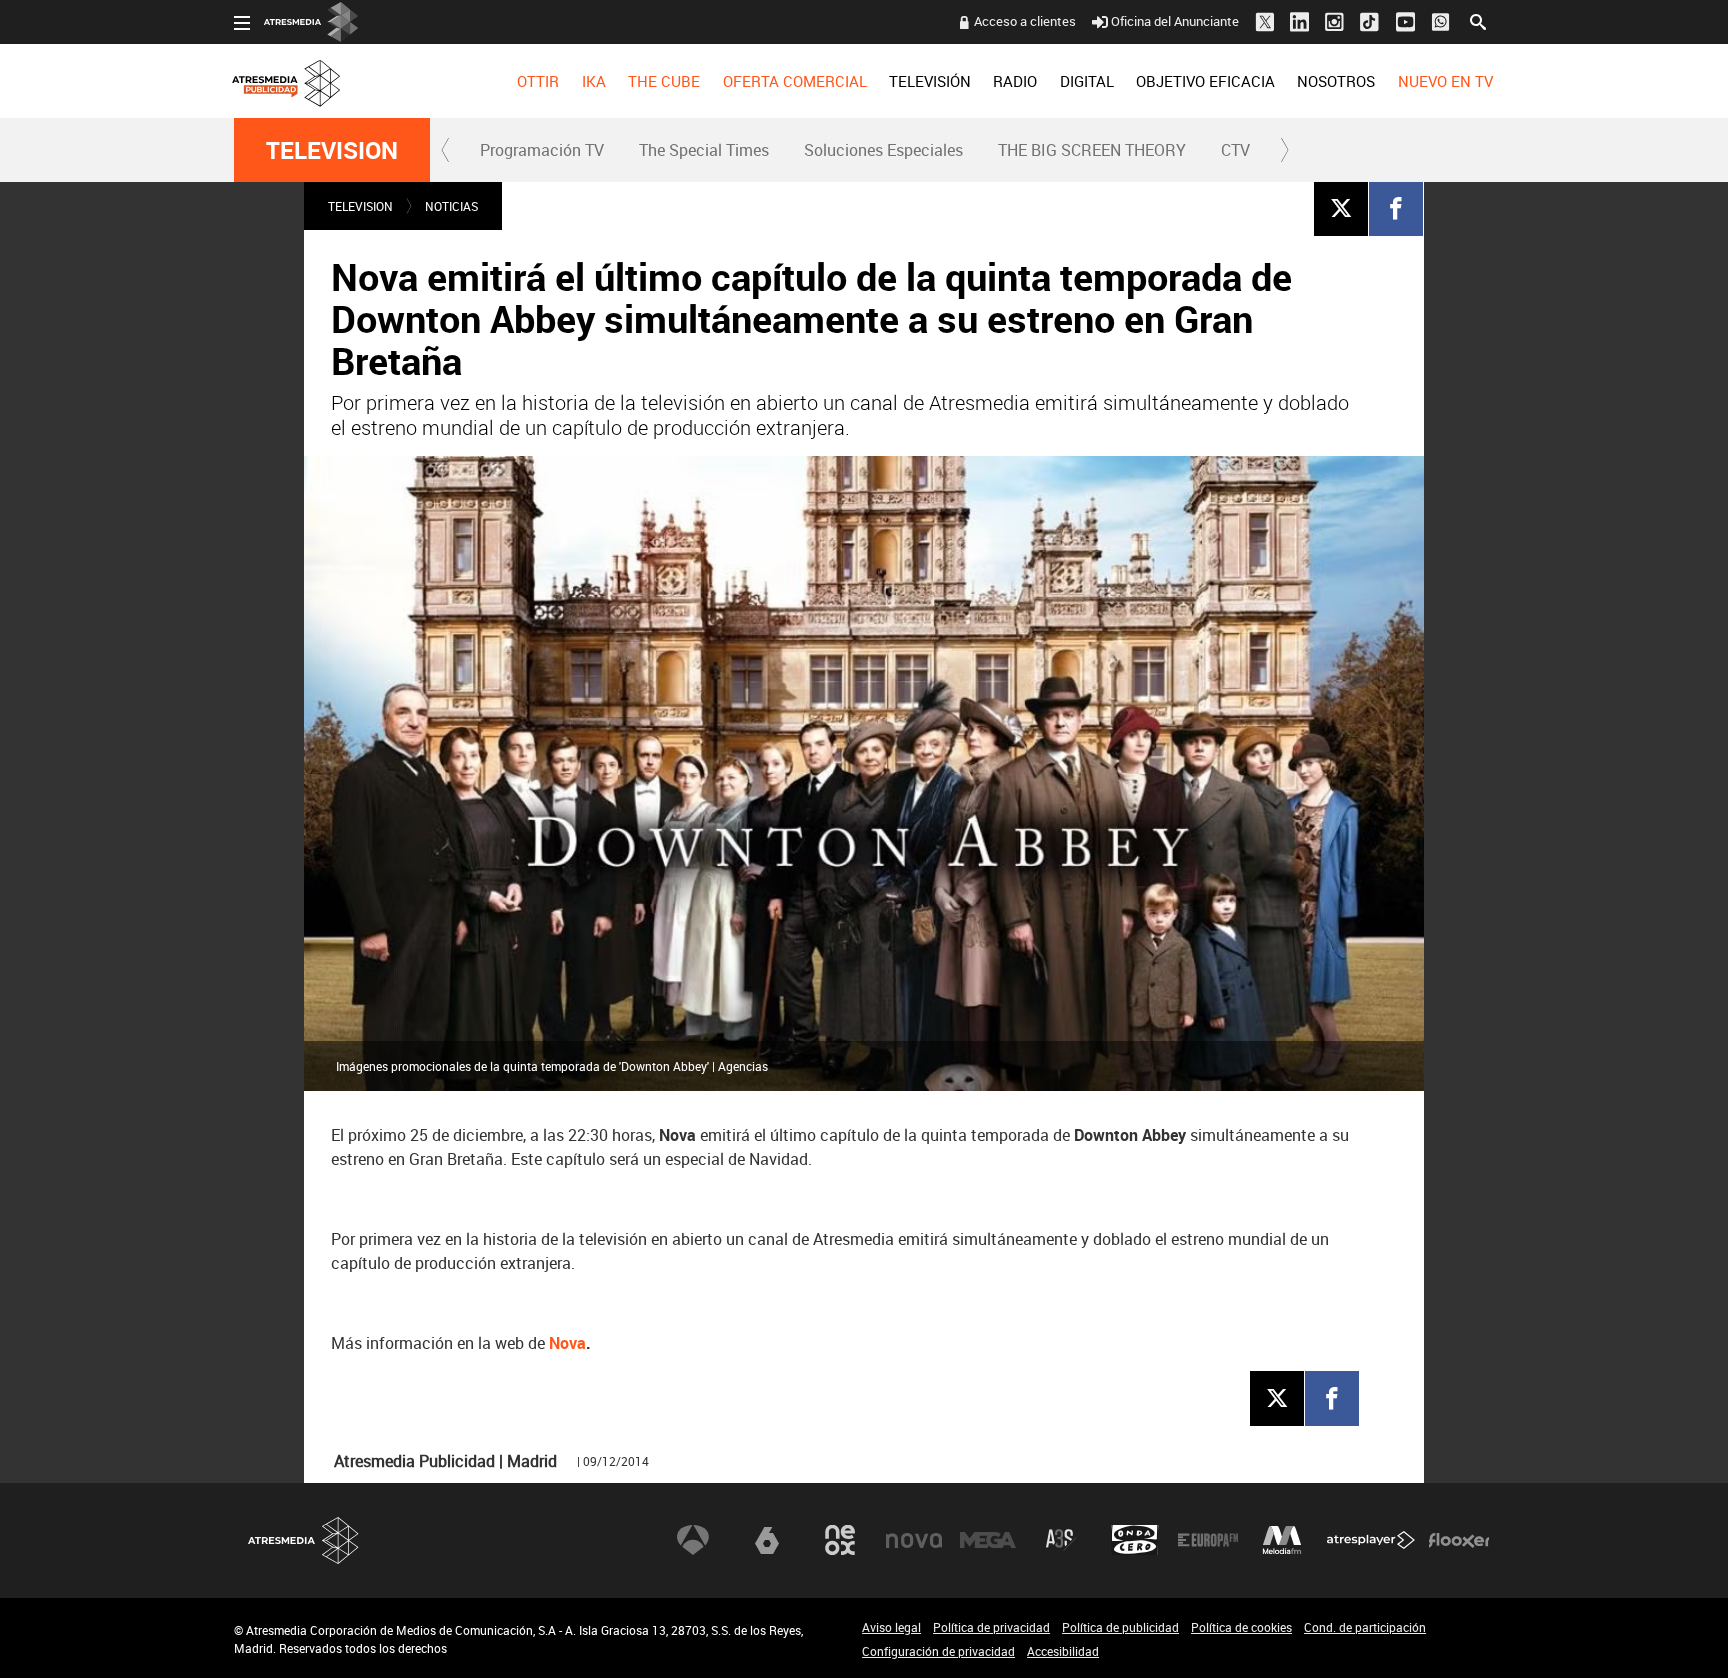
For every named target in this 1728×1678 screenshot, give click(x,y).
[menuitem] (538, 81)
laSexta (767, 1540)
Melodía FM (1282, 1540)
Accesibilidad (1063, 1651)
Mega (988, 1540)
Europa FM (1208, 1540)
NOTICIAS (451, 206)
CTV (1235, 150)
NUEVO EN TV (1445, 81)
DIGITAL (1087, 81)
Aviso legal (891, 1627)
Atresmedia (304, 1540)
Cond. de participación (1365, 1627)
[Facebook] (1396, 208)
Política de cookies (1241, 1627)
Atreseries (1061, 1540)
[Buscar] (1478, 20)
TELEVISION (332, 150)
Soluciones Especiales (883, 150)
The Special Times (704, 150)
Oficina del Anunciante (1175, 21)
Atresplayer (1371, 1540)
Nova (567, 1343)
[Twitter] (1341, 208)
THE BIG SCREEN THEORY (1092, 150)
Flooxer (1459, 1540)
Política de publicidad (1120, 1627)
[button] (446, 150)
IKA (594, 81)
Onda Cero (1135, 1540)
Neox (840, 1540)
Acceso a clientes (1025, 21)
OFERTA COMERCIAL (795, 81)
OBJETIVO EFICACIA (1205, 81)
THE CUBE (664, 81)
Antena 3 (693, 1540)
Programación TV (542, 150)
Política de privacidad (991, 1627)
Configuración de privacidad (938, 1651)
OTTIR (538, 81)
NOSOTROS (1336, 81)
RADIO (1015, 81)
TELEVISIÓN (930, 81)
